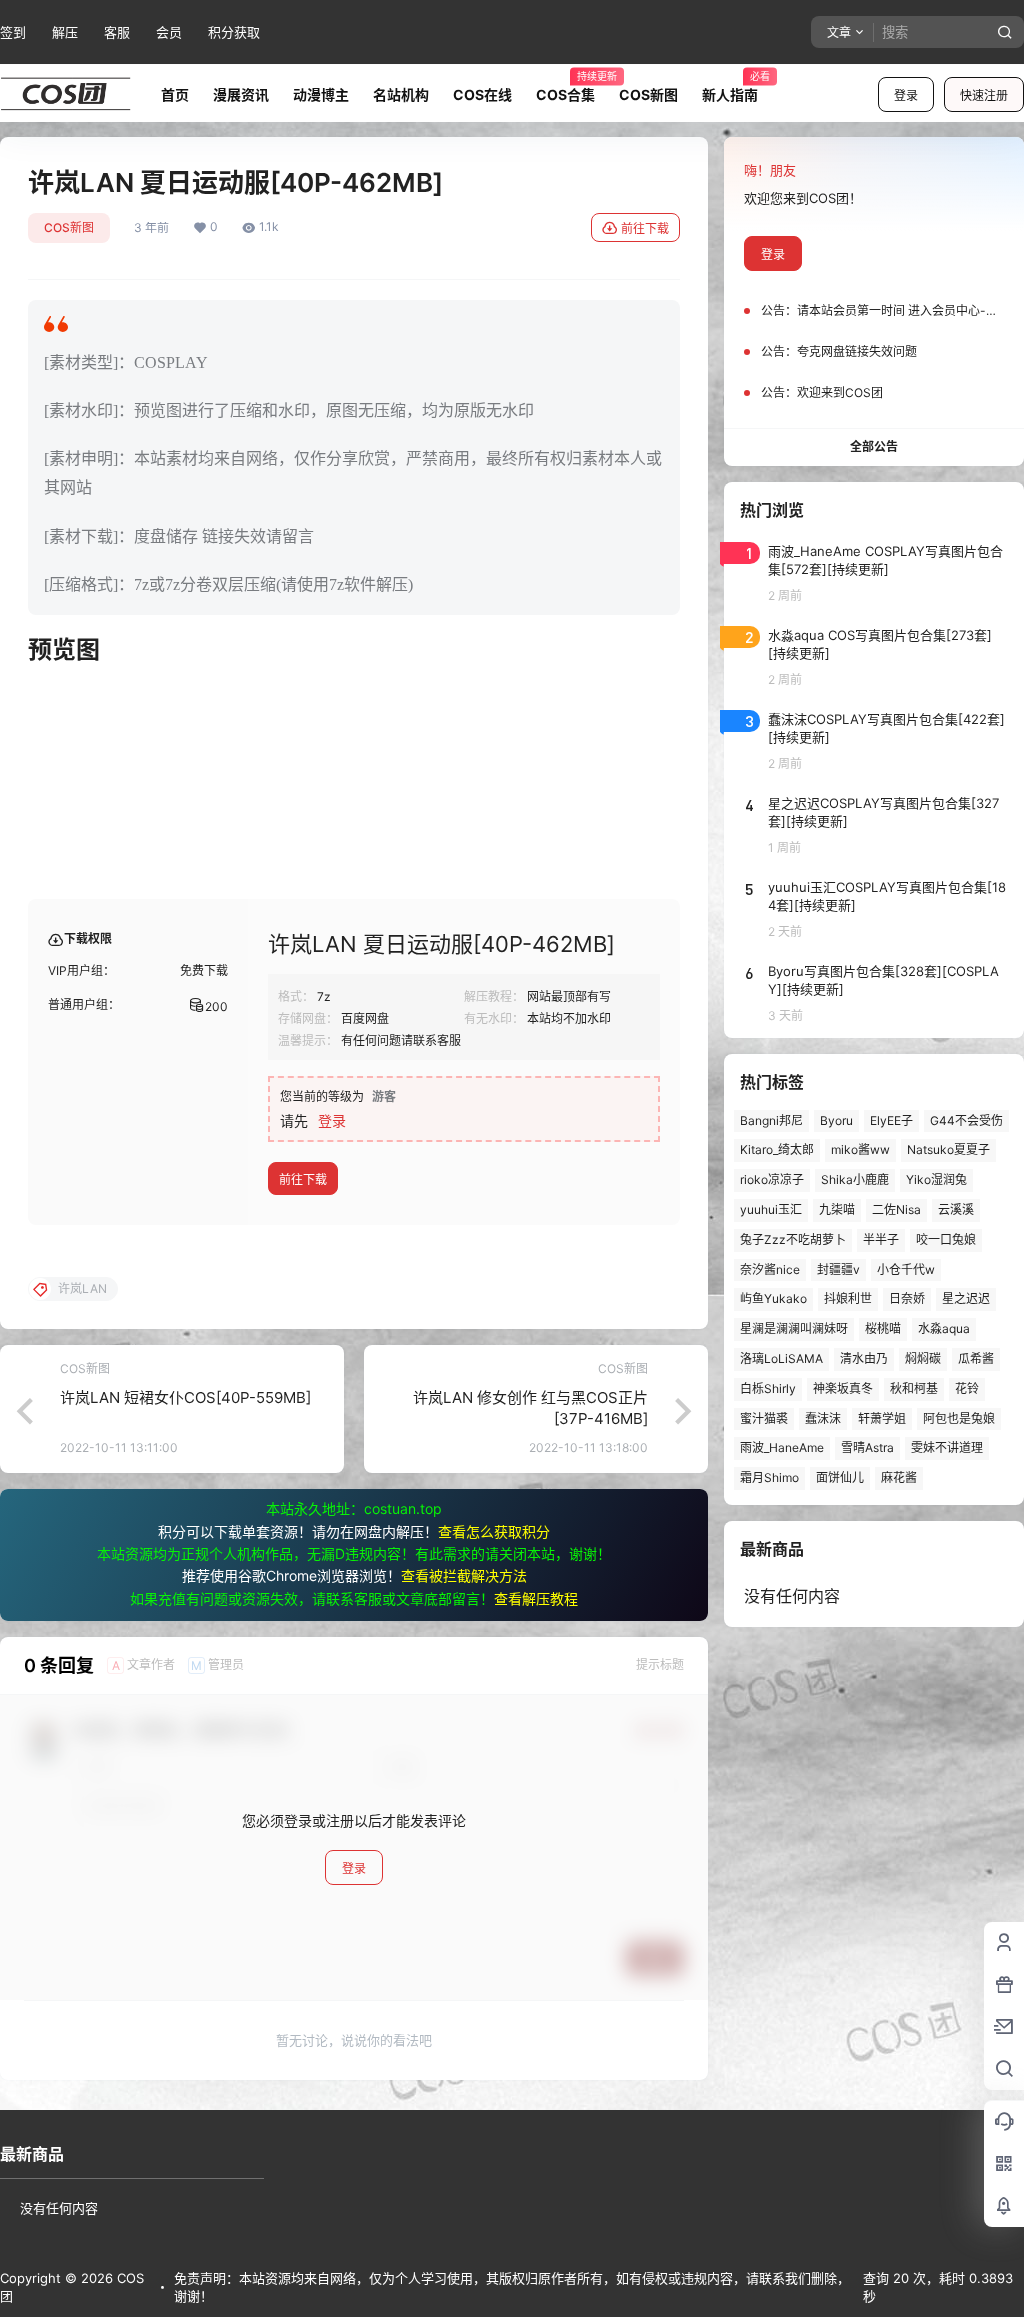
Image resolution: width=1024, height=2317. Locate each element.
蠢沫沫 (823, 1418)
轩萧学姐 (882, 1418)
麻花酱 (899, 1477)
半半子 (881, 1239)
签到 (13, 32)
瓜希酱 (976, 1358)
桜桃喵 (883, 1328)
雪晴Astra (867, 1447)
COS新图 (69, 227)
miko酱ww (860, 1149)
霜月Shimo (769, 1477)
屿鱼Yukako (773, 1298)
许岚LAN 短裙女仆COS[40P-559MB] (185, 1397)
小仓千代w (906, 1269)
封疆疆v (838, 1269)
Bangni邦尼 (771, 1120)
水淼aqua (944, 1328)
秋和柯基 (914, 1388)
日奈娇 (907, 1298)
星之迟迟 (966, 1298)
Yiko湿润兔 (936, 1179)
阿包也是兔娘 (959, 1418)
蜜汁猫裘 (764, 1418)
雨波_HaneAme (782, 1447)
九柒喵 (837, 1209)
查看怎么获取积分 (494, 1531)
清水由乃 (864, 1358)
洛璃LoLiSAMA (781, 1358)
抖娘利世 (848, 1298)
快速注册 (984, 95)
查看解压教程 (536, 1598)
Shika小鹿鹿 (855, 1179)
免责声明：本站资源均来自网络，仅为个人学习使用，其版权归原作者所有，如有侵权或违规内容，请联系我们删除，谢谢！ (512, 2287)
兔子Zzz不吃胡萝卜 (793, 1239)
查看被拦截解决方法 (464, 1575)
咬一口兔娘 (946, 1239)
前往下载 (645, 228)
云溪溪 (956, 1209)
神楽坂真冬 (843, 1388)
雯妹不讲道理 (947, 1447)
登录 (906, 95)
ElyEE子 (891, 1120)
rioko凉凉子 (772, 1179)
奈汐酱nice (770, 1269)
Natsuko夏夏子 (948, 1149)
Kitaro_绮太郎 (777, 1149)
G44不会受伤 (966, 1120)
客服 (117, 32)
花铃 (967, 1388)
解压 (65, 32)
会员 (169, 32)
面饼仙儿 (840, 1477)
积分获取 (234, 32)
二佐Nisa (896, 1209)
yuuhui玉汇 (771, 1209)
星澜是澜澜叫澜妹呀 (794, 1328)
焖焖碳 (923, 1358)
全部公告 (874, 446)
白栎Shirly (768, 1388)
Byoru (836, 1120)
